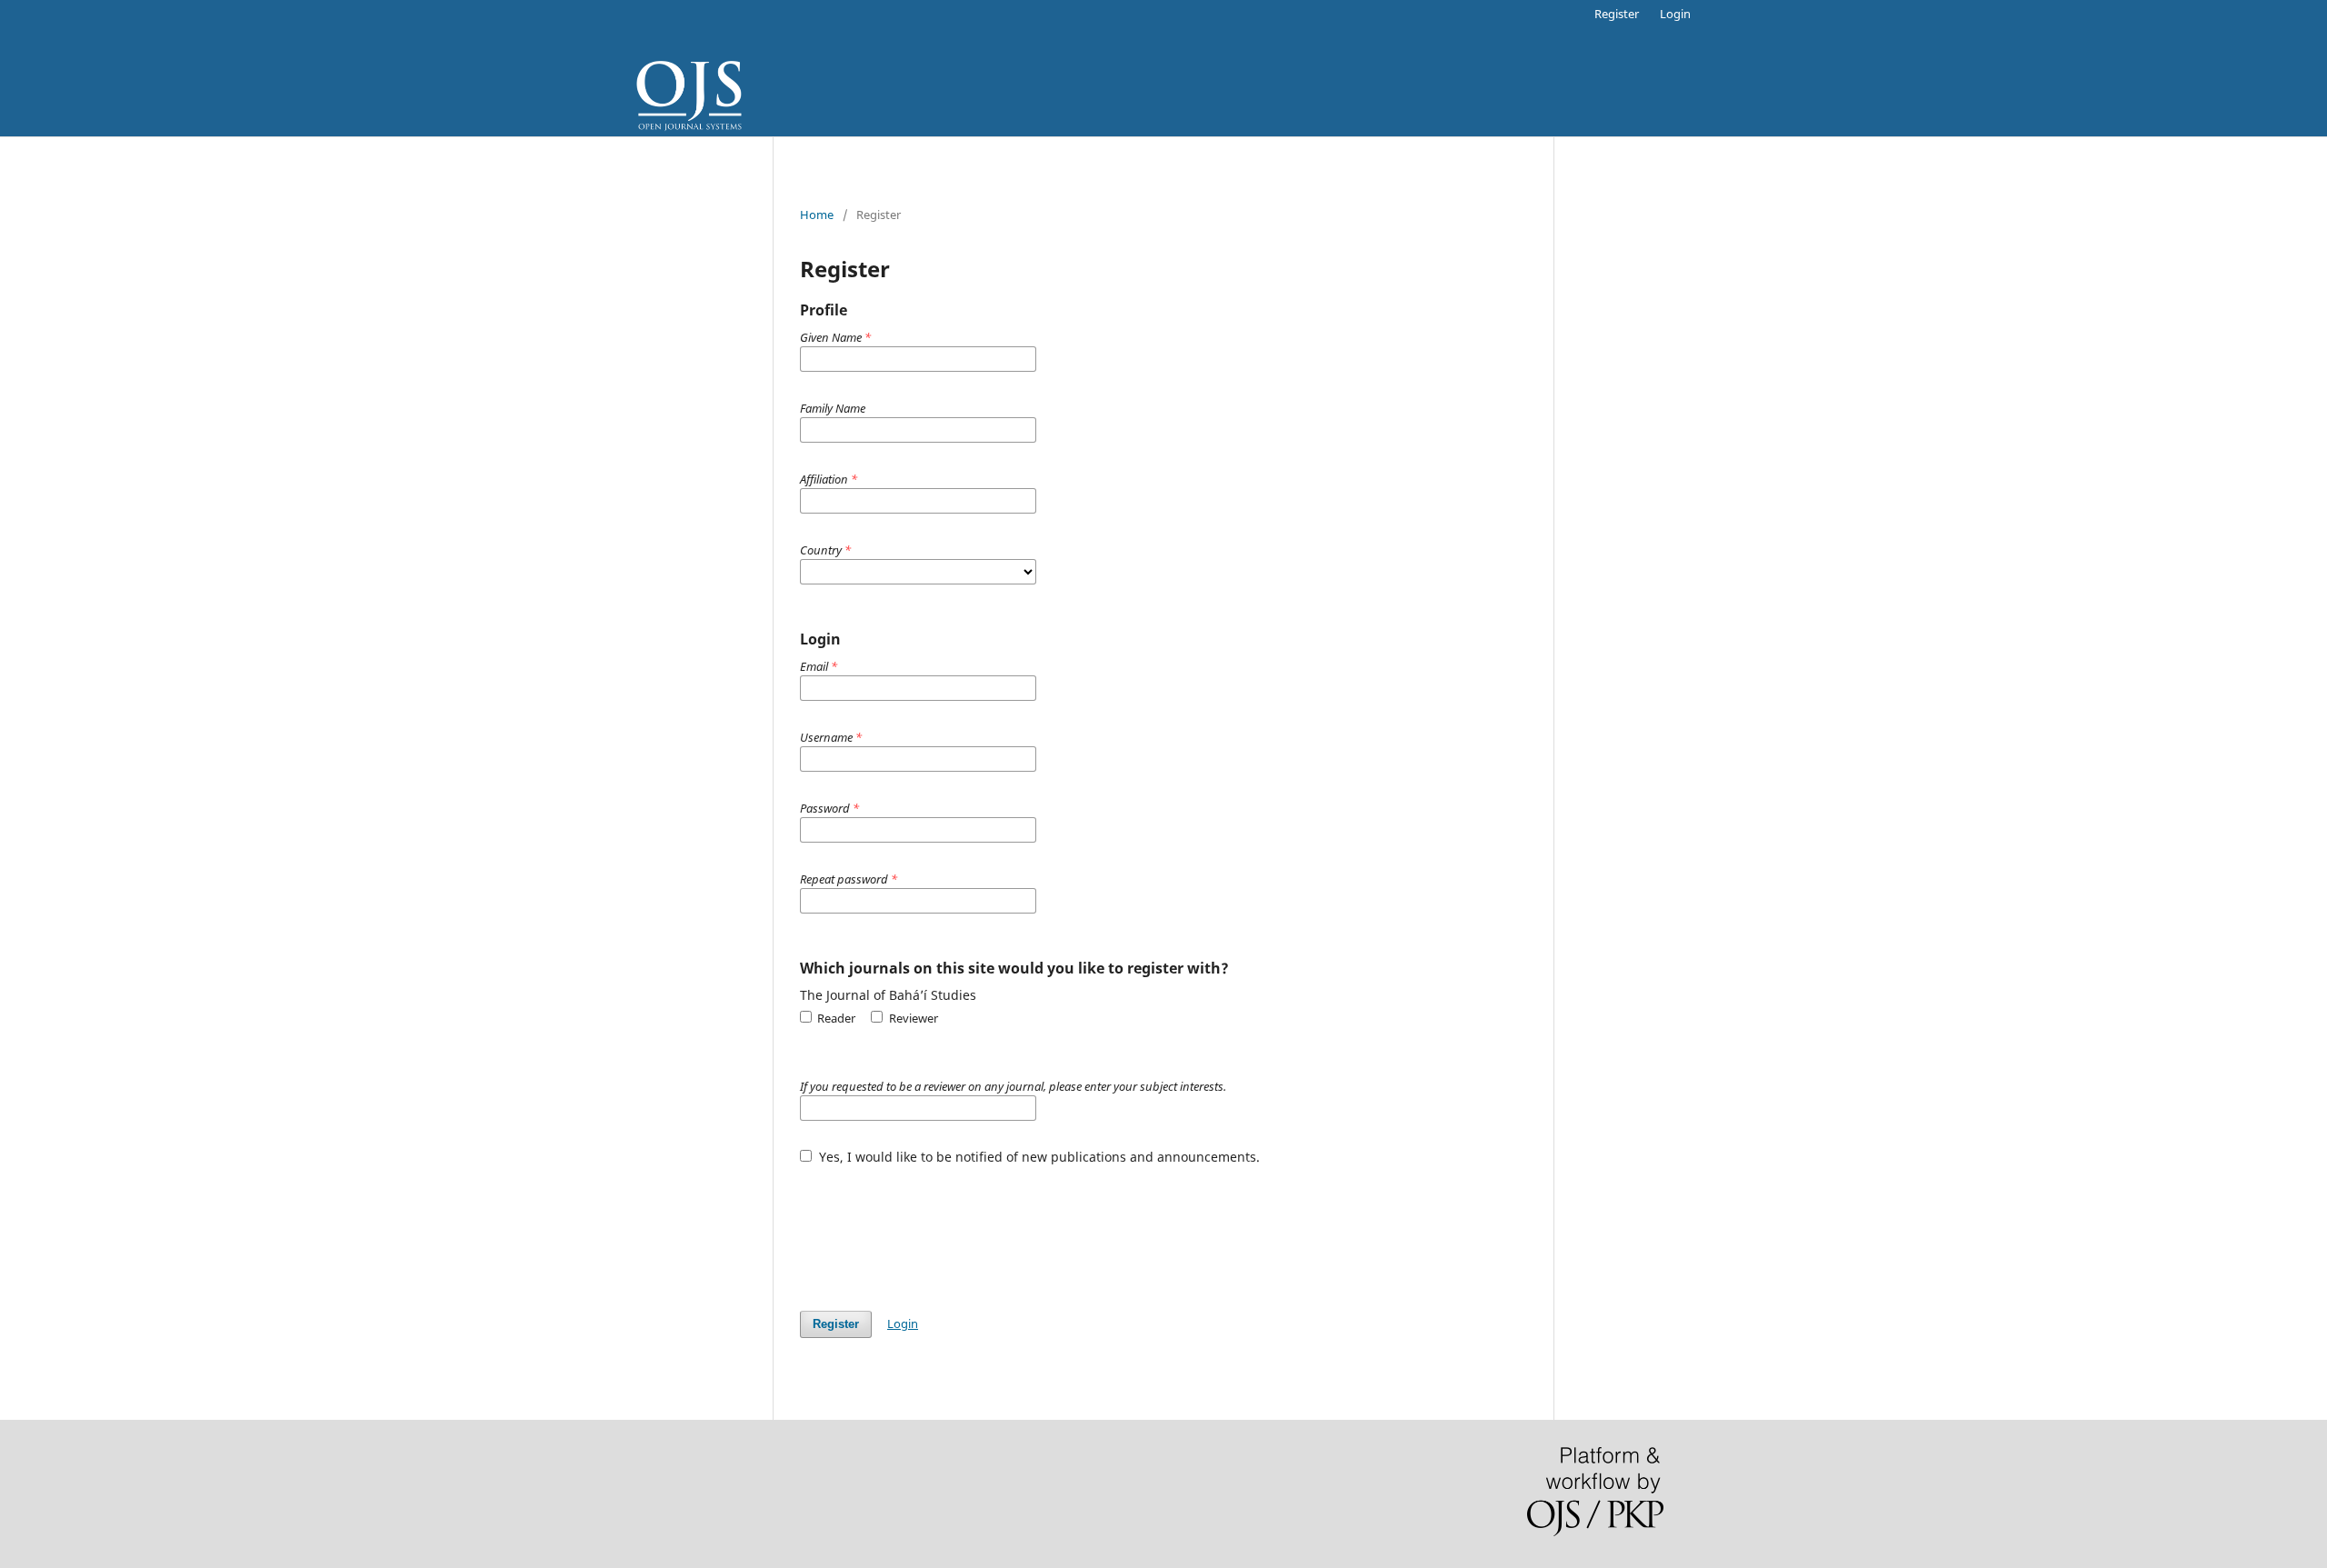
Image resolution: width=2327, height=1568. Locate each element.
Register (1617, 14)
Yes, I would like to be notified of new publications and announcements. (1038, 1157)
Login (1675, 14)
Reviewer (912, 1018)
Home (817, 215)
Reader (835, 1018)
